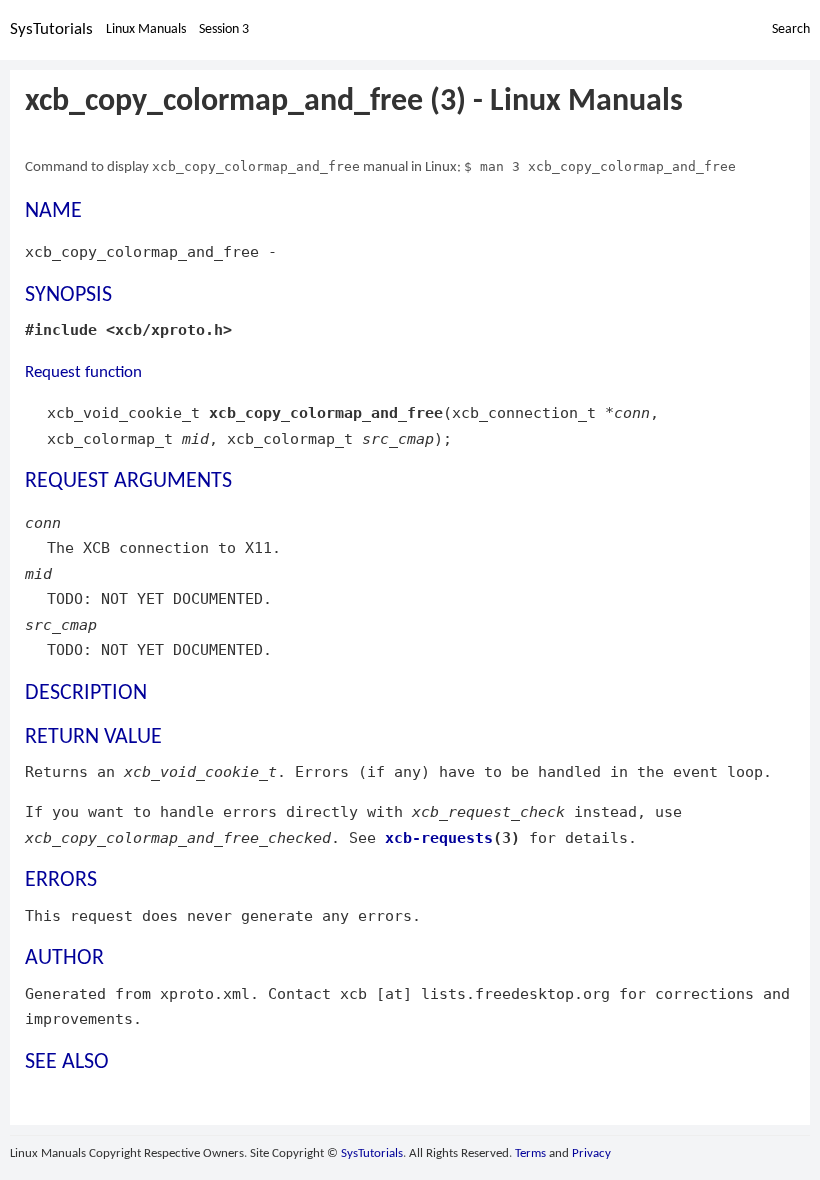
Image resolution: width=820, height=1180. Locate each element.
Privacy (591, 1153)
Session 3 (224, 29)
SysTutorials (51, 29)
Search (791, 29)
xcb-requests (439, 837)
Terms (530, 1153)
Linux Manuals (146, 29)
